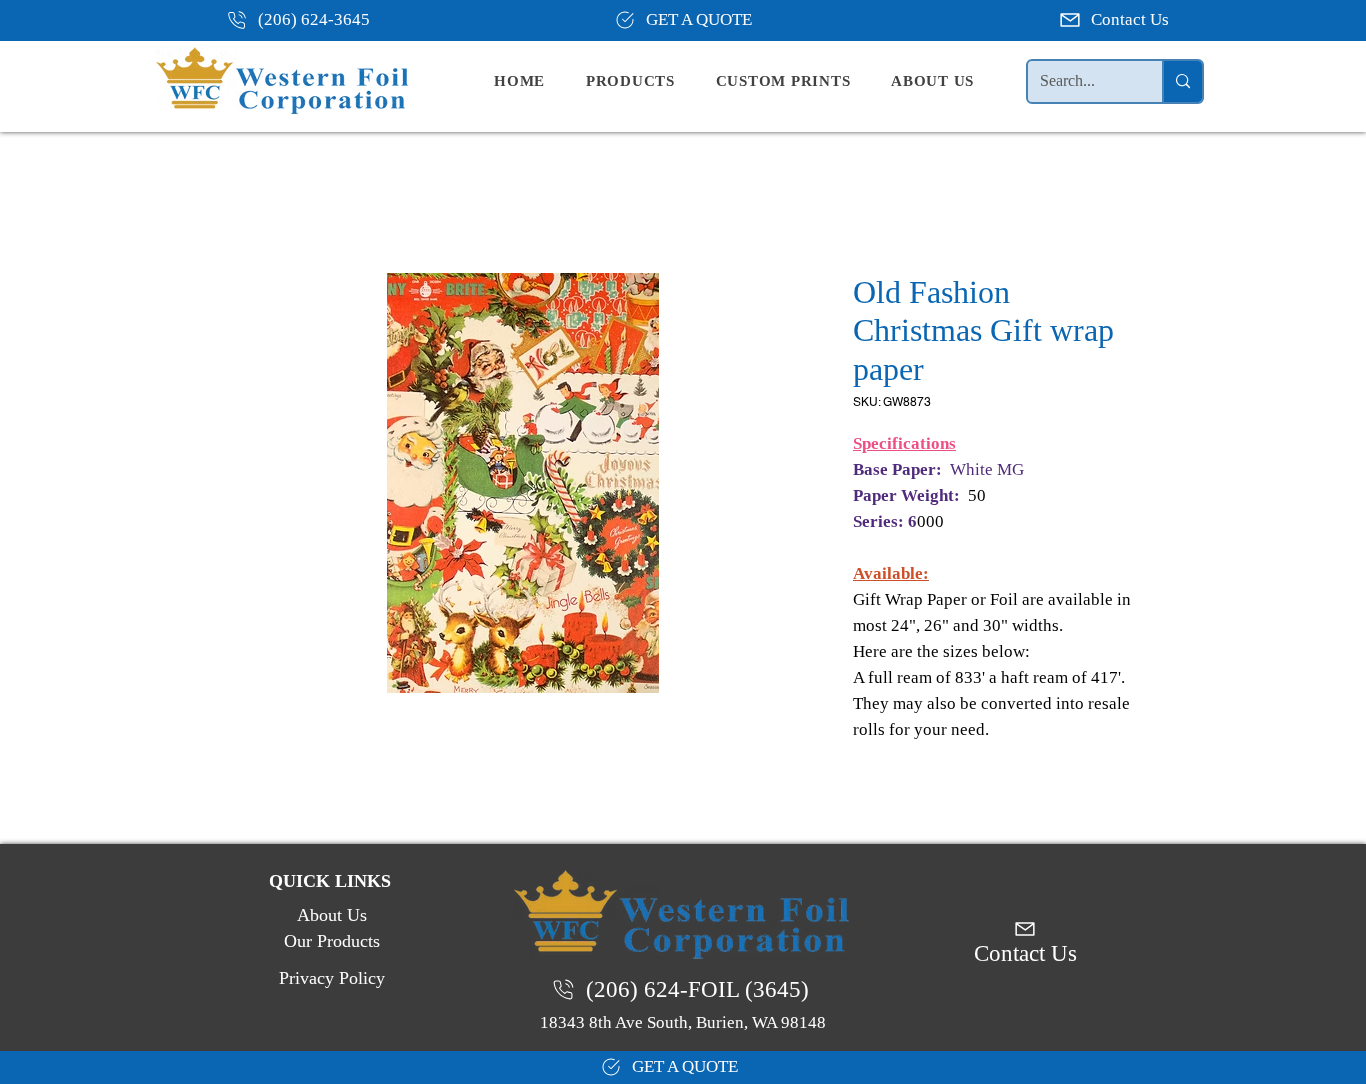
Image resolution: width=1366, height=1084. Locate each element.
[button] (647, 81)
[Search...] (1182, 81)
